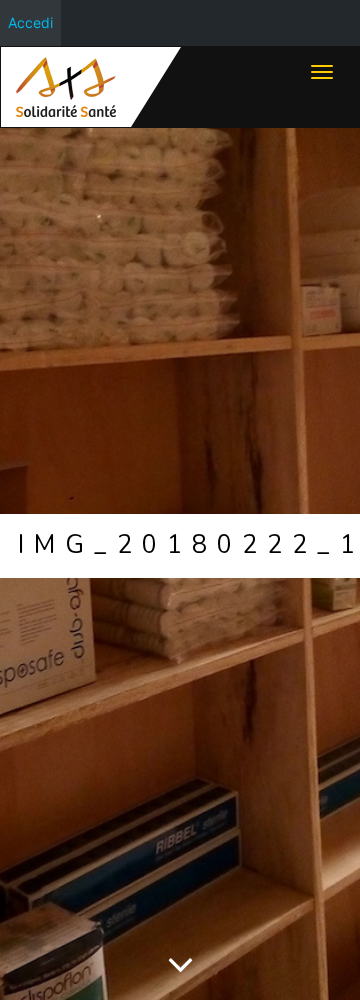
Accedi (30, 22)
